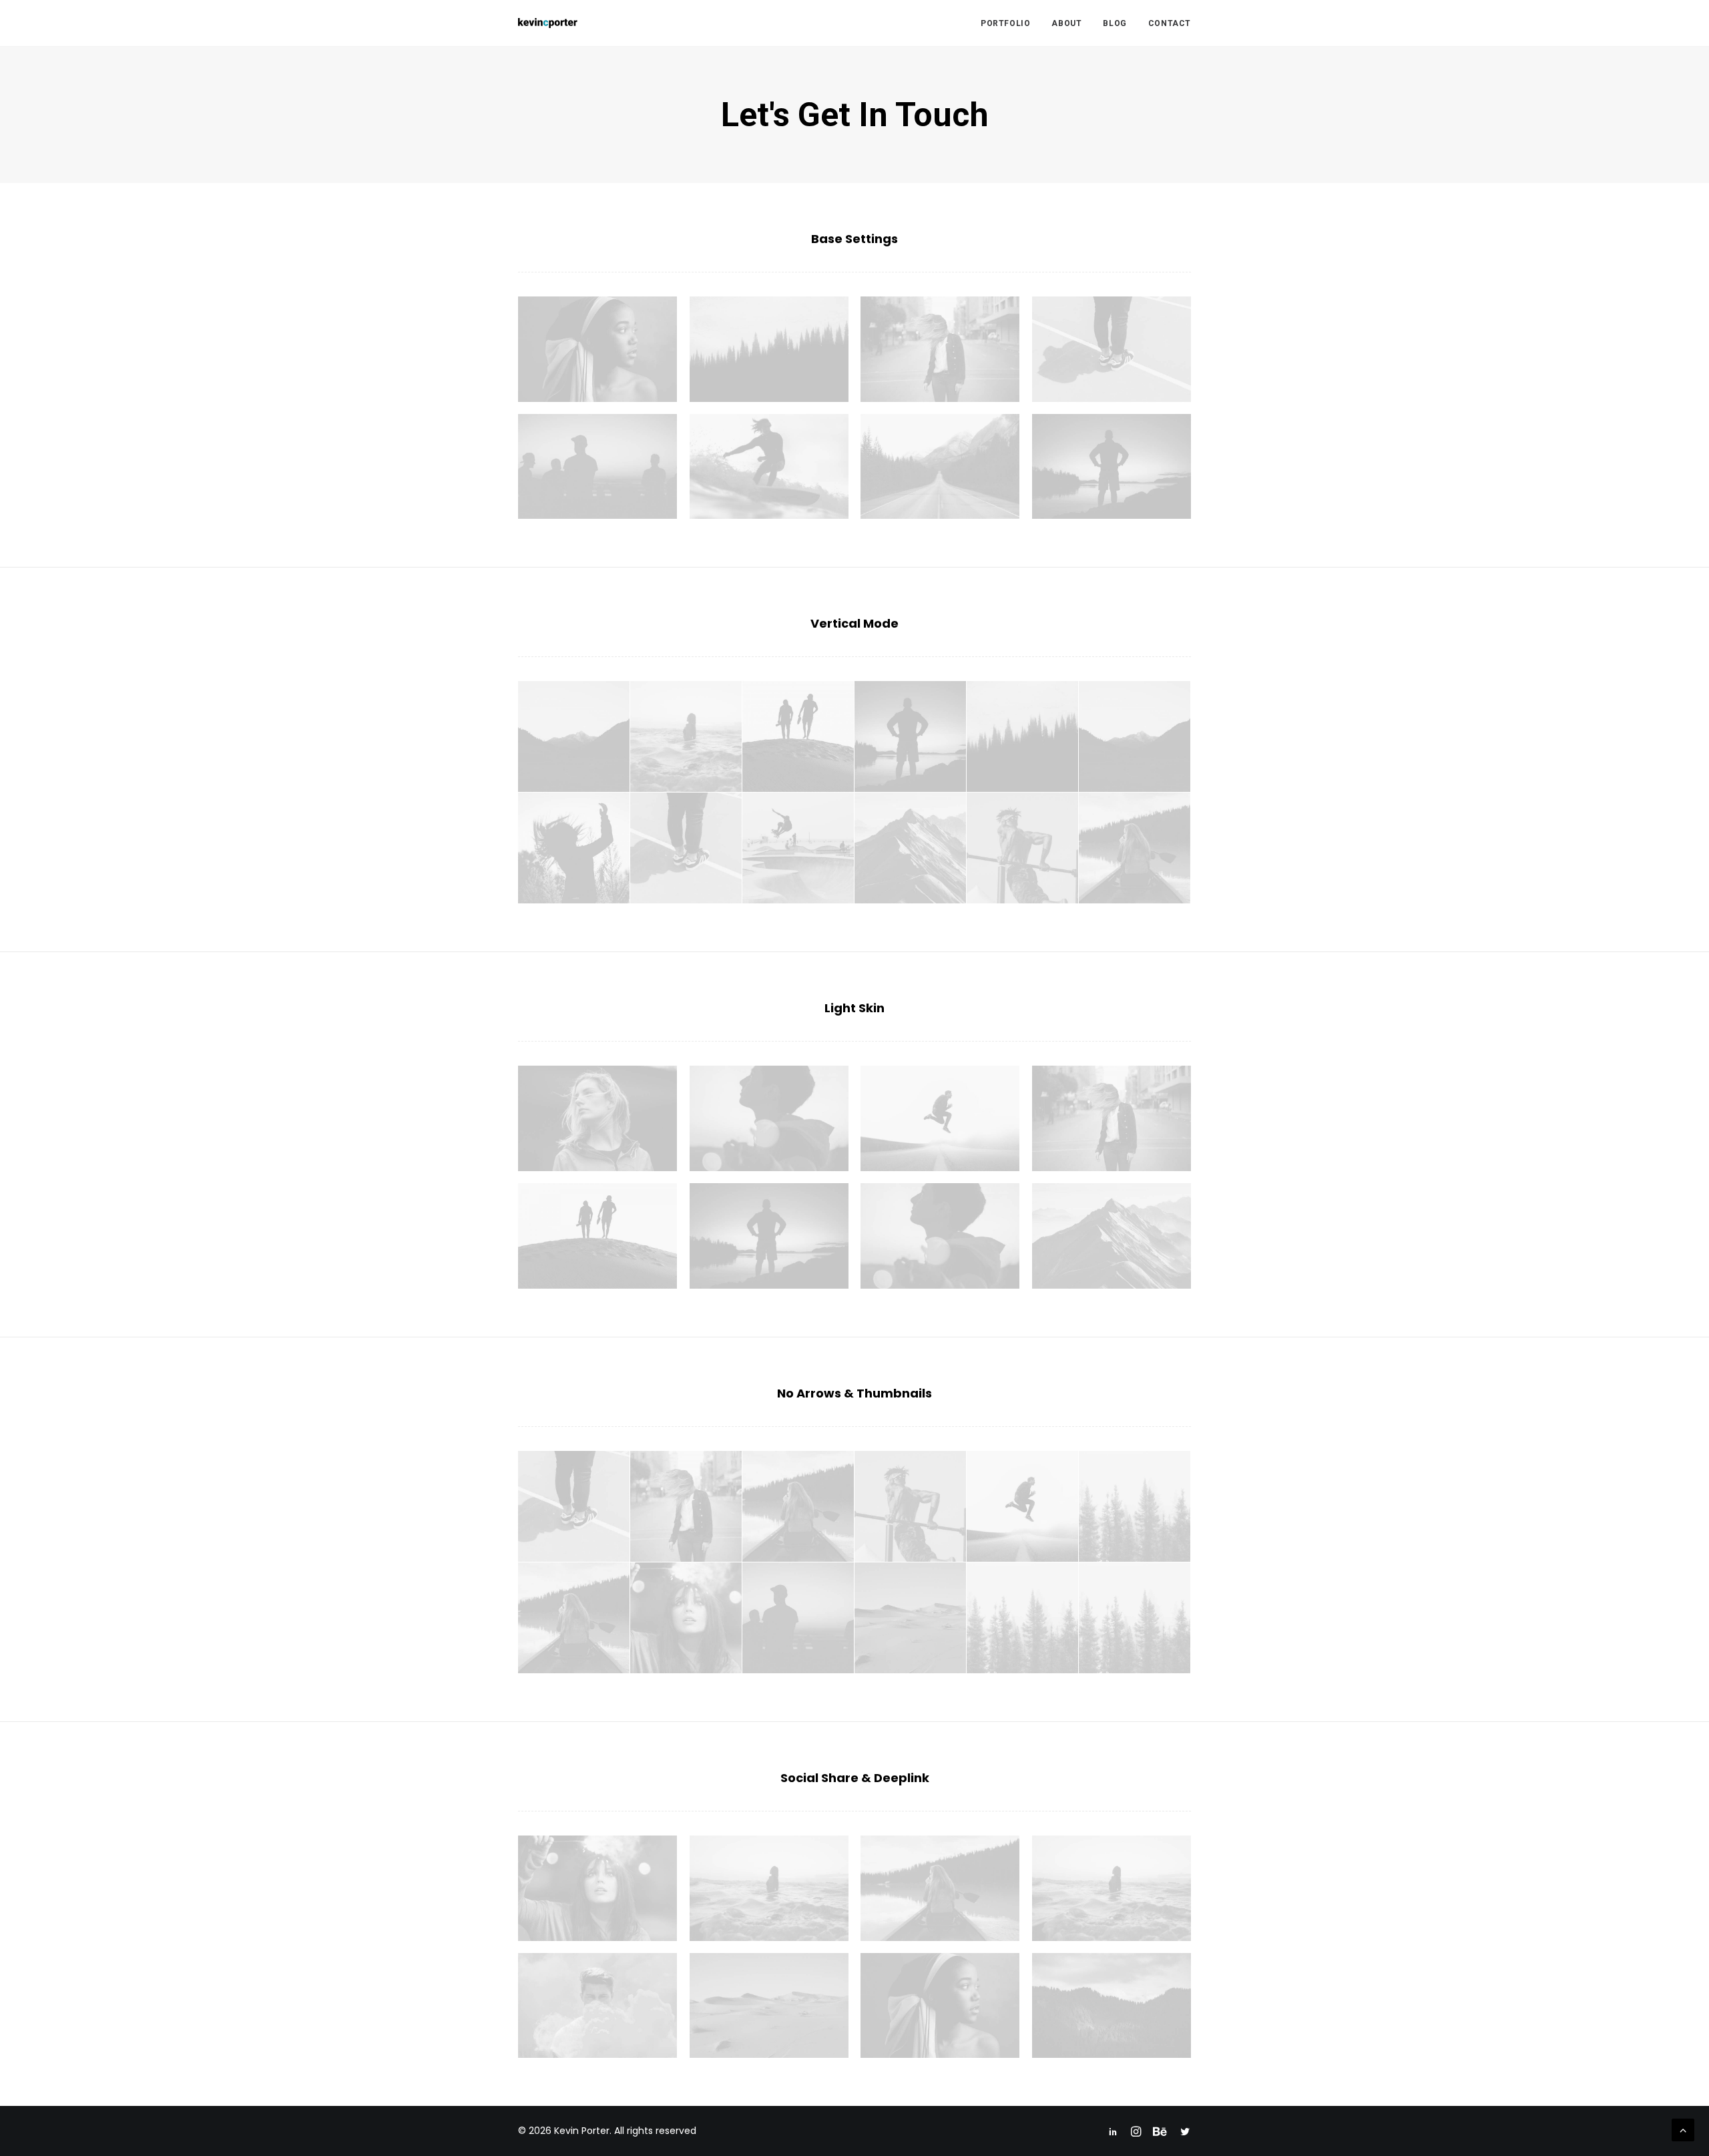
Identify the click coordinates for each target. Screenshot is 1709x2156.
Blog (1115, 23)
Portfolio (1005, 23)
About (1066, 23)
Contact (1170, 23)
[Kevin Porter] (548, 23)
